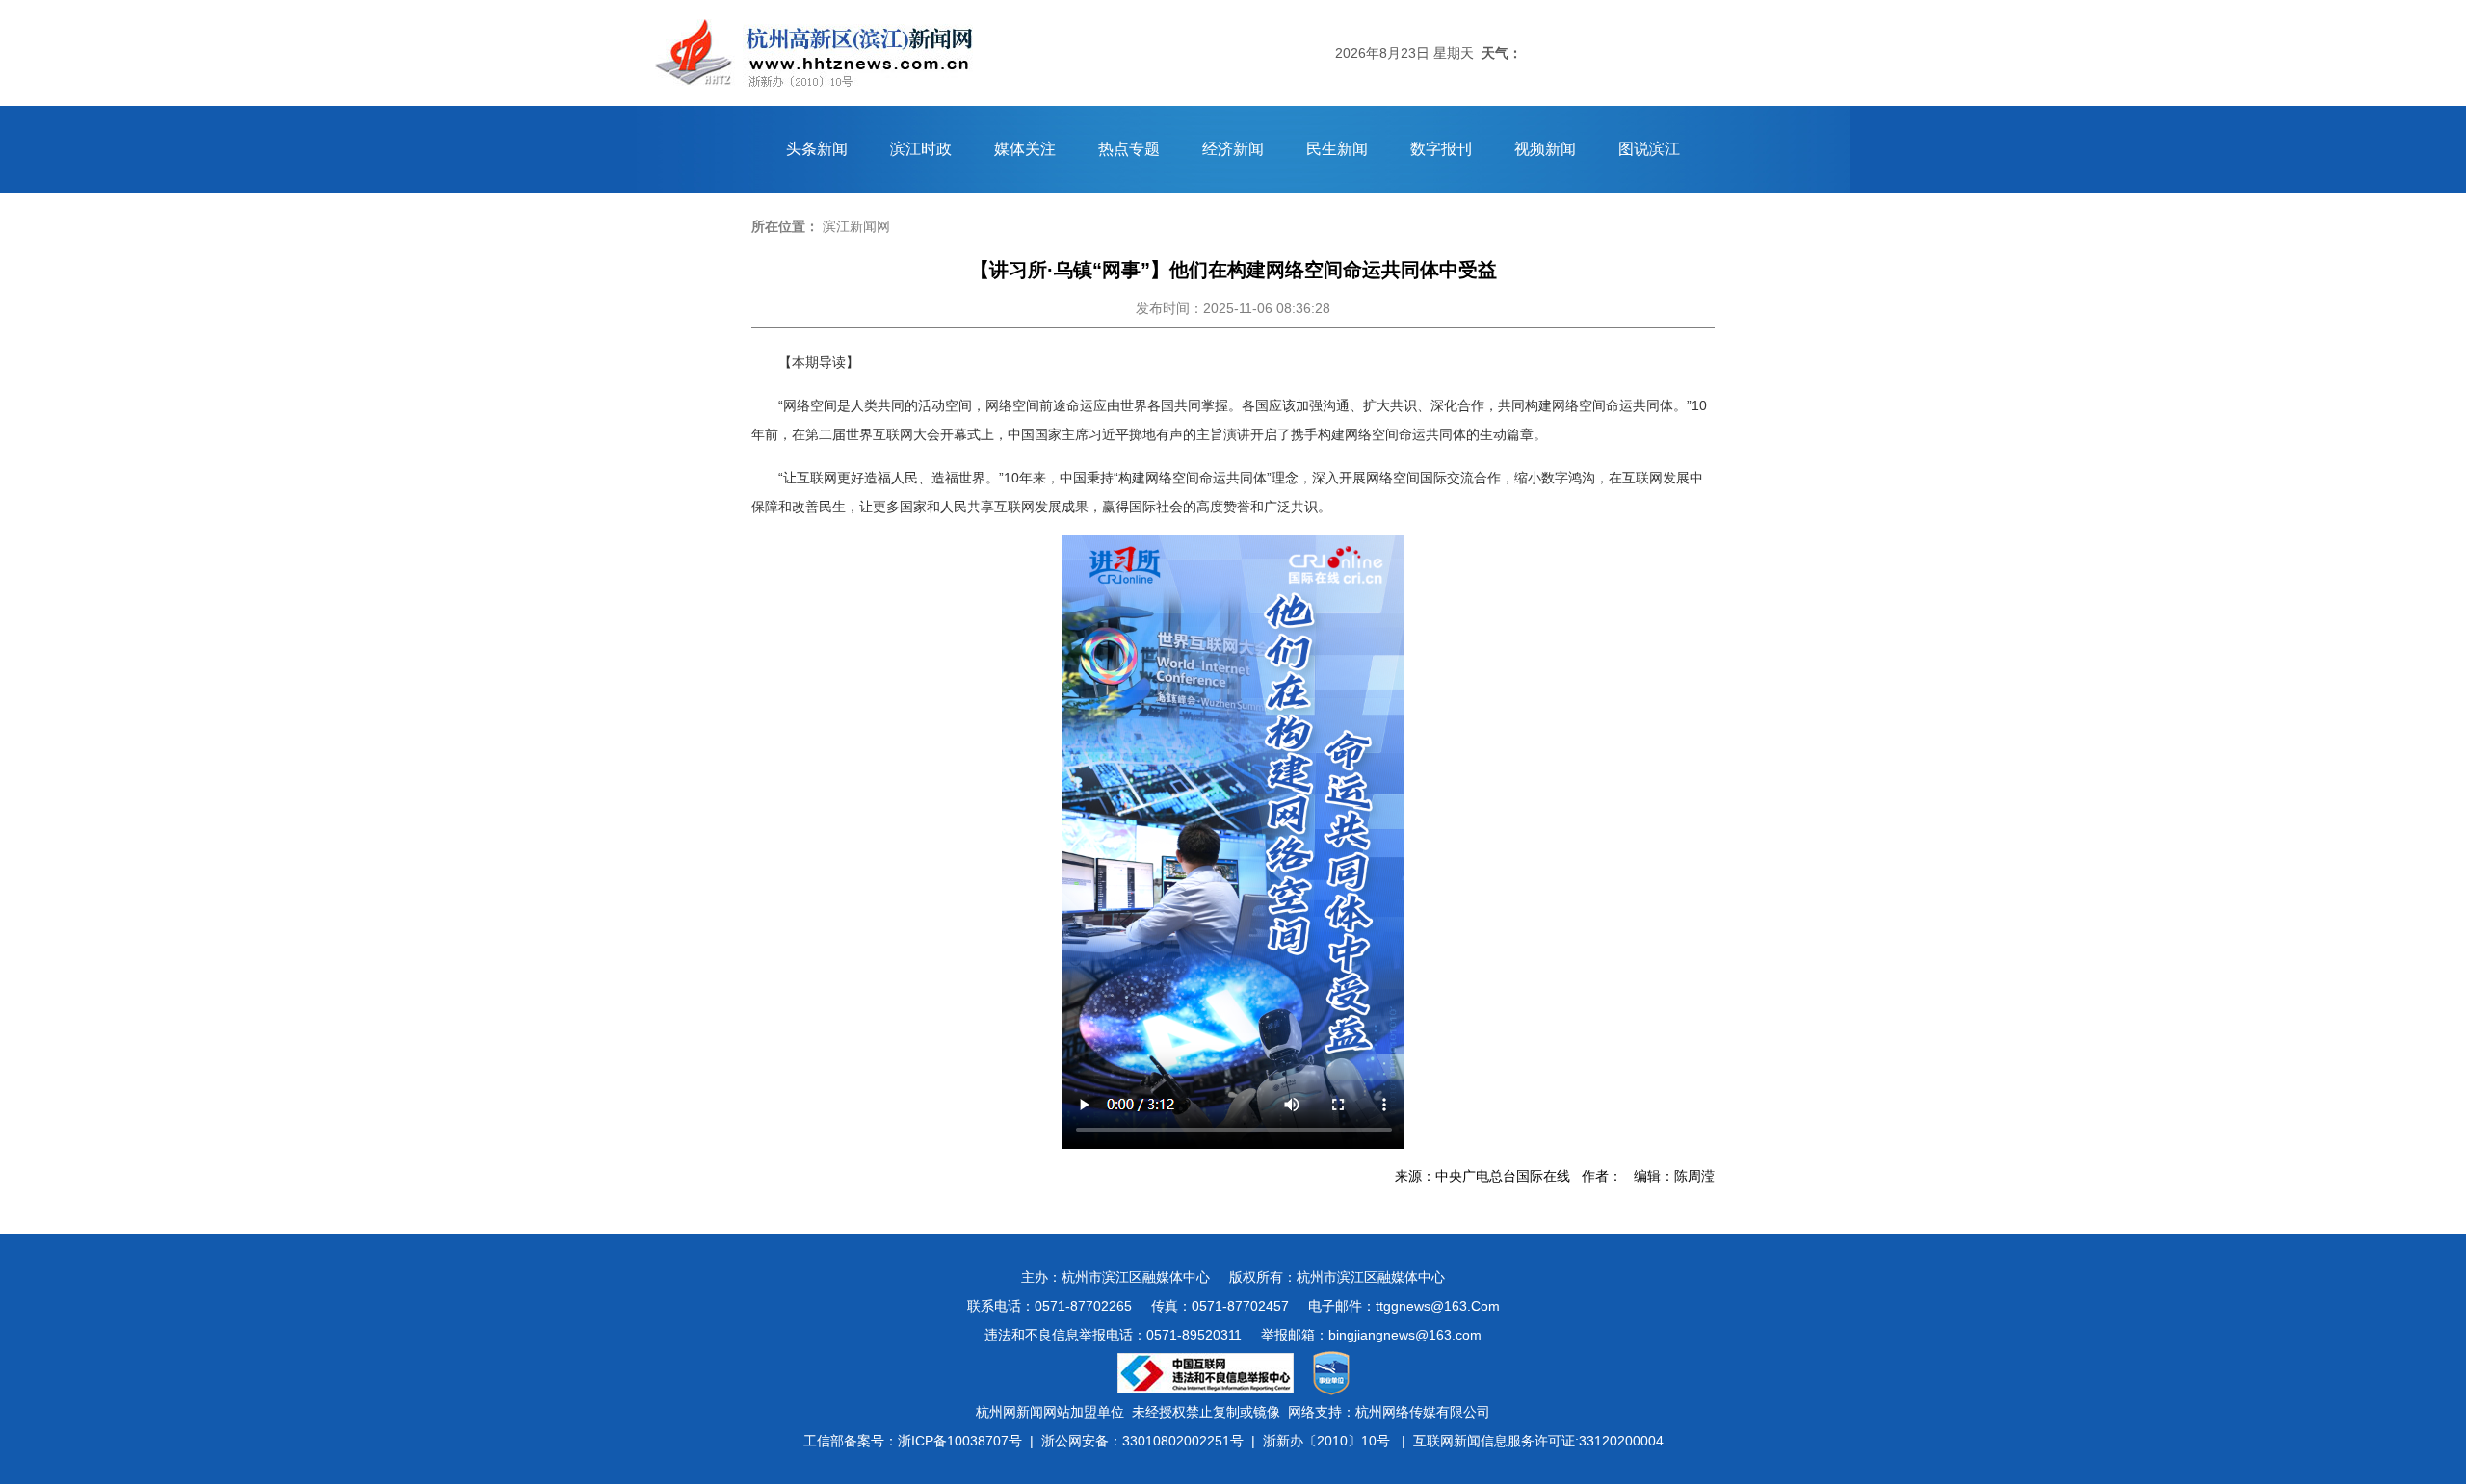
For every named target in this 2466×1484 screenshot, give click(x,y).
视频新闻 (1545, 149)
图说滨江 (1649, 149)
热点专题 (1129, 149)
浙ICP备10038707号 (960, 1441)
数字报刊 (1441, 149)
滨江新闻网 (856, 226)
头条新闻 (817, 149)
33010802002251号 (1183, 1441)
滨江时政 (921, 149)
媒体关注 (1025, 149)
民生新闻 (1337, 149)
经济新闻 (1233, 149)
